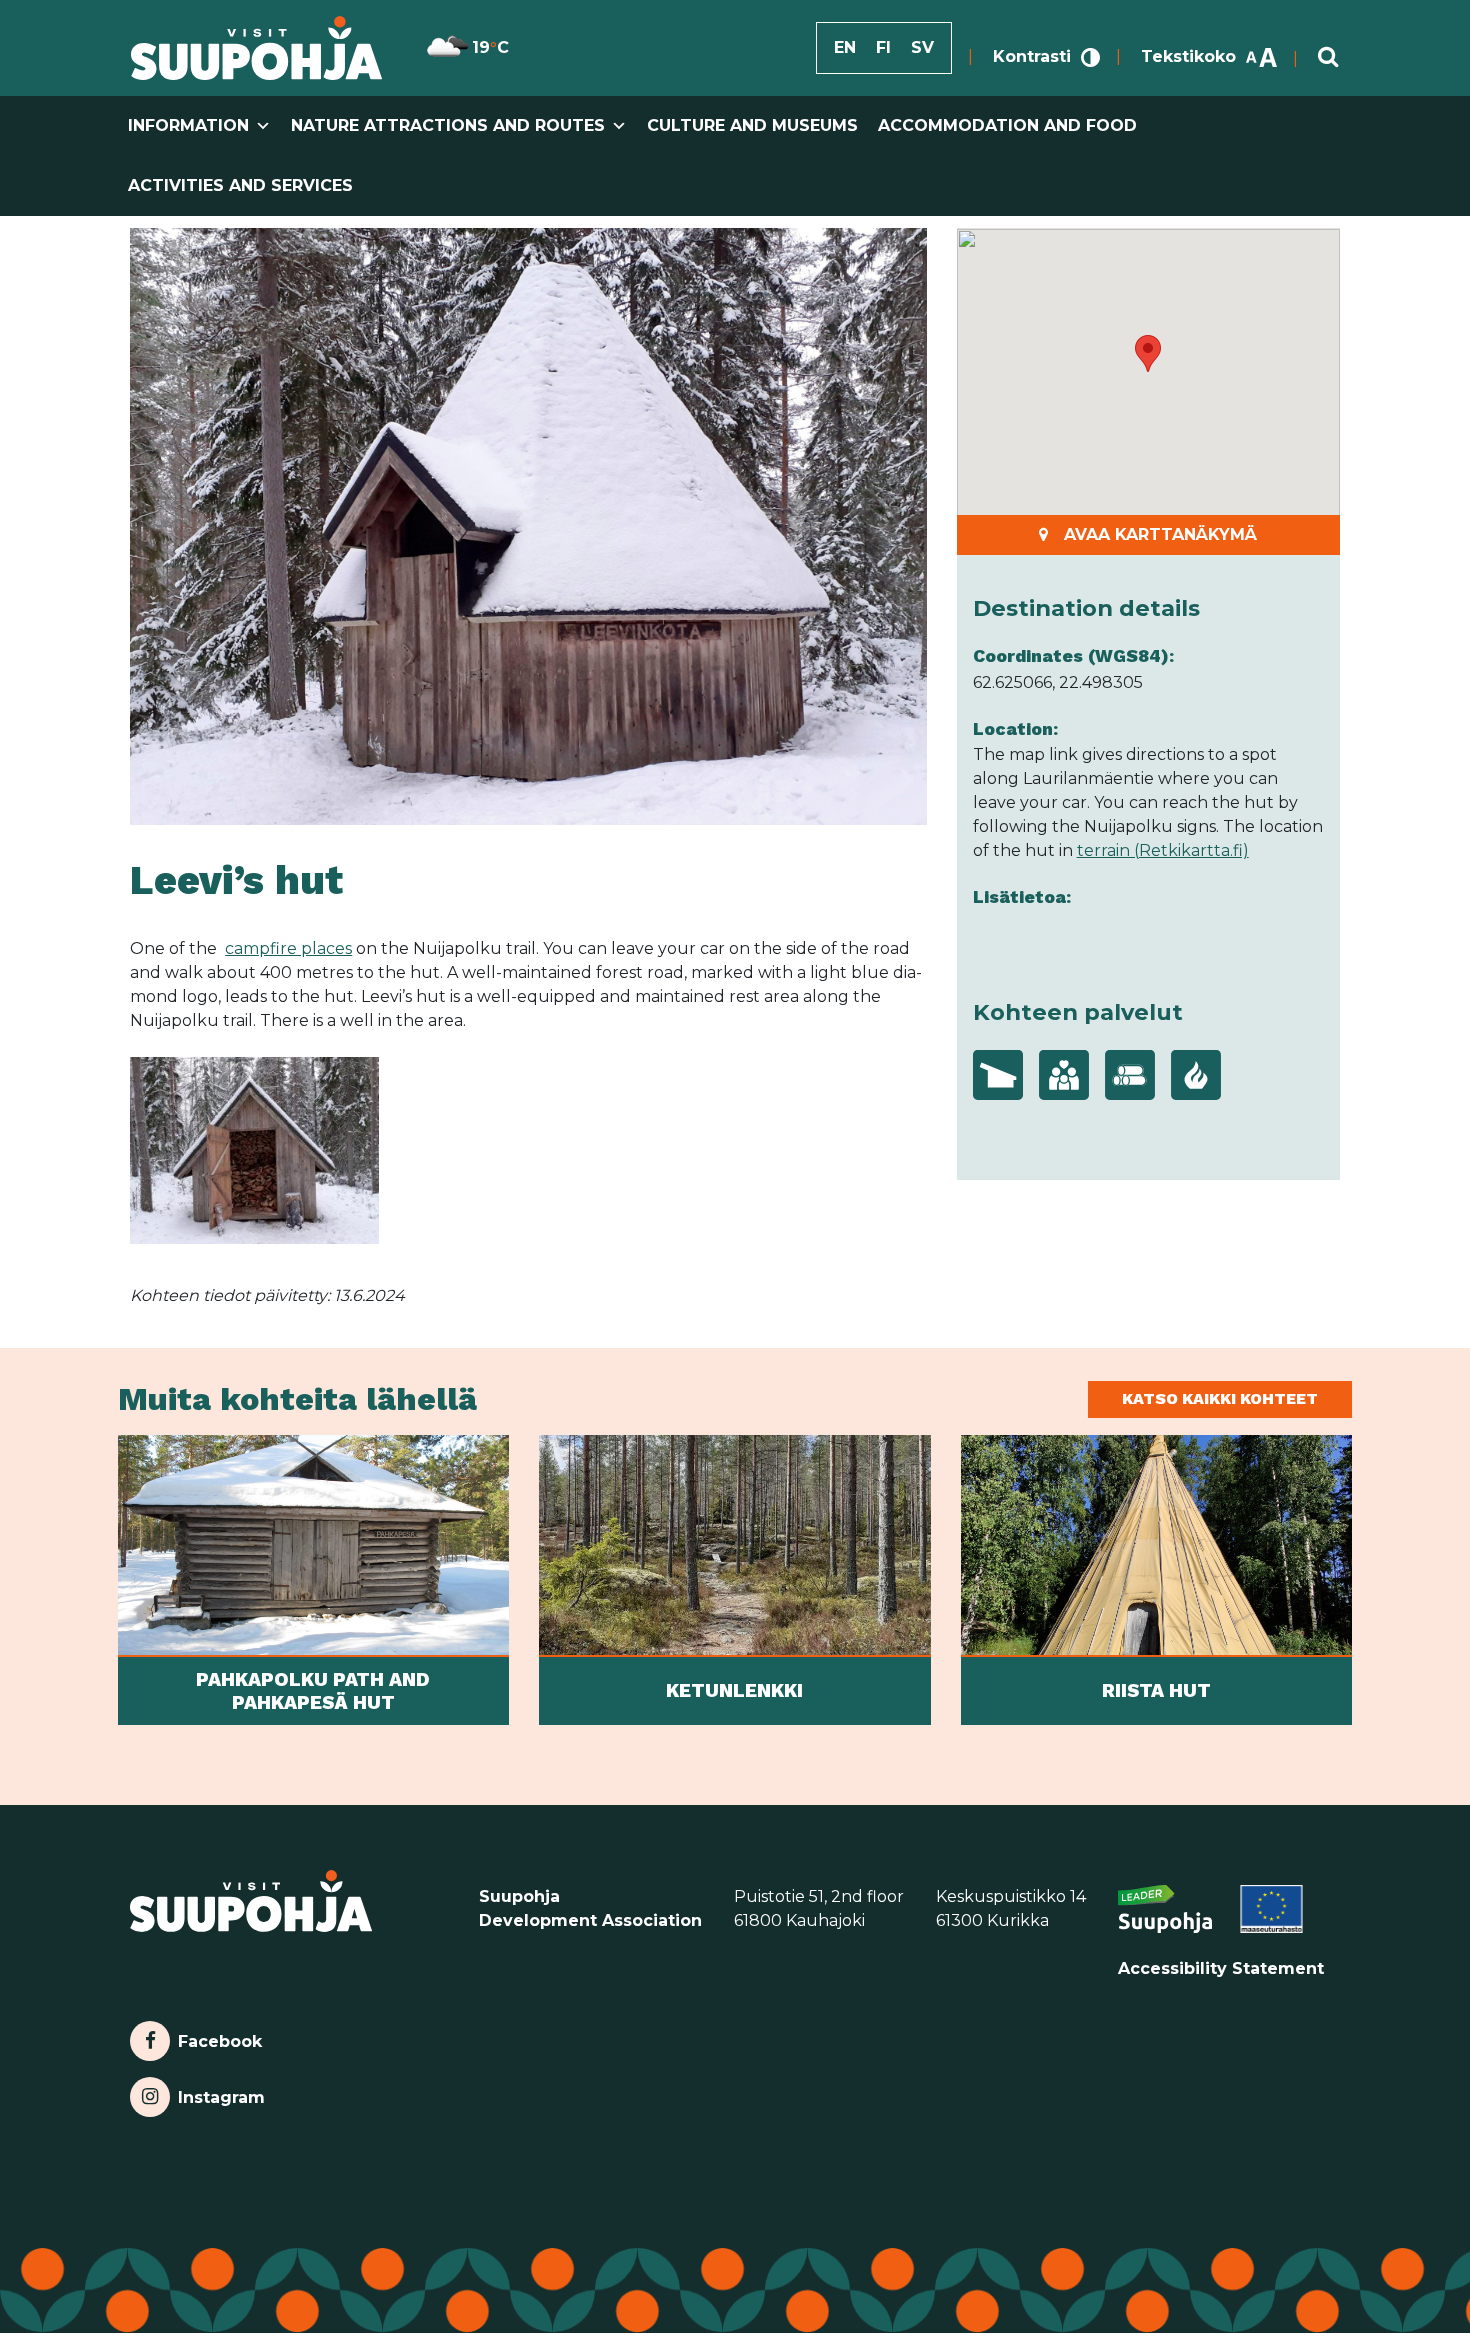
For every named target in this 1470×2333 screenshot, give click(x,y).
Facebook (219, 2036)
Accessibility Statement (1221, 1968)
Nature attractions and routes (448, 125)
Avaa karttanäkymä (1160, 534)
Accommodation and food (1007, 125)
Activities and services (240, 185)
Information (188, 125)
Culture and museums (752, 125)
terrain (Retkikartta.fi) (1163, 850)
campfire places (288, 948)
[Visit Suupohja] (256, 48)
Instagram (221, 2092)
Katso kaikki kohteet (1220, 1398)
